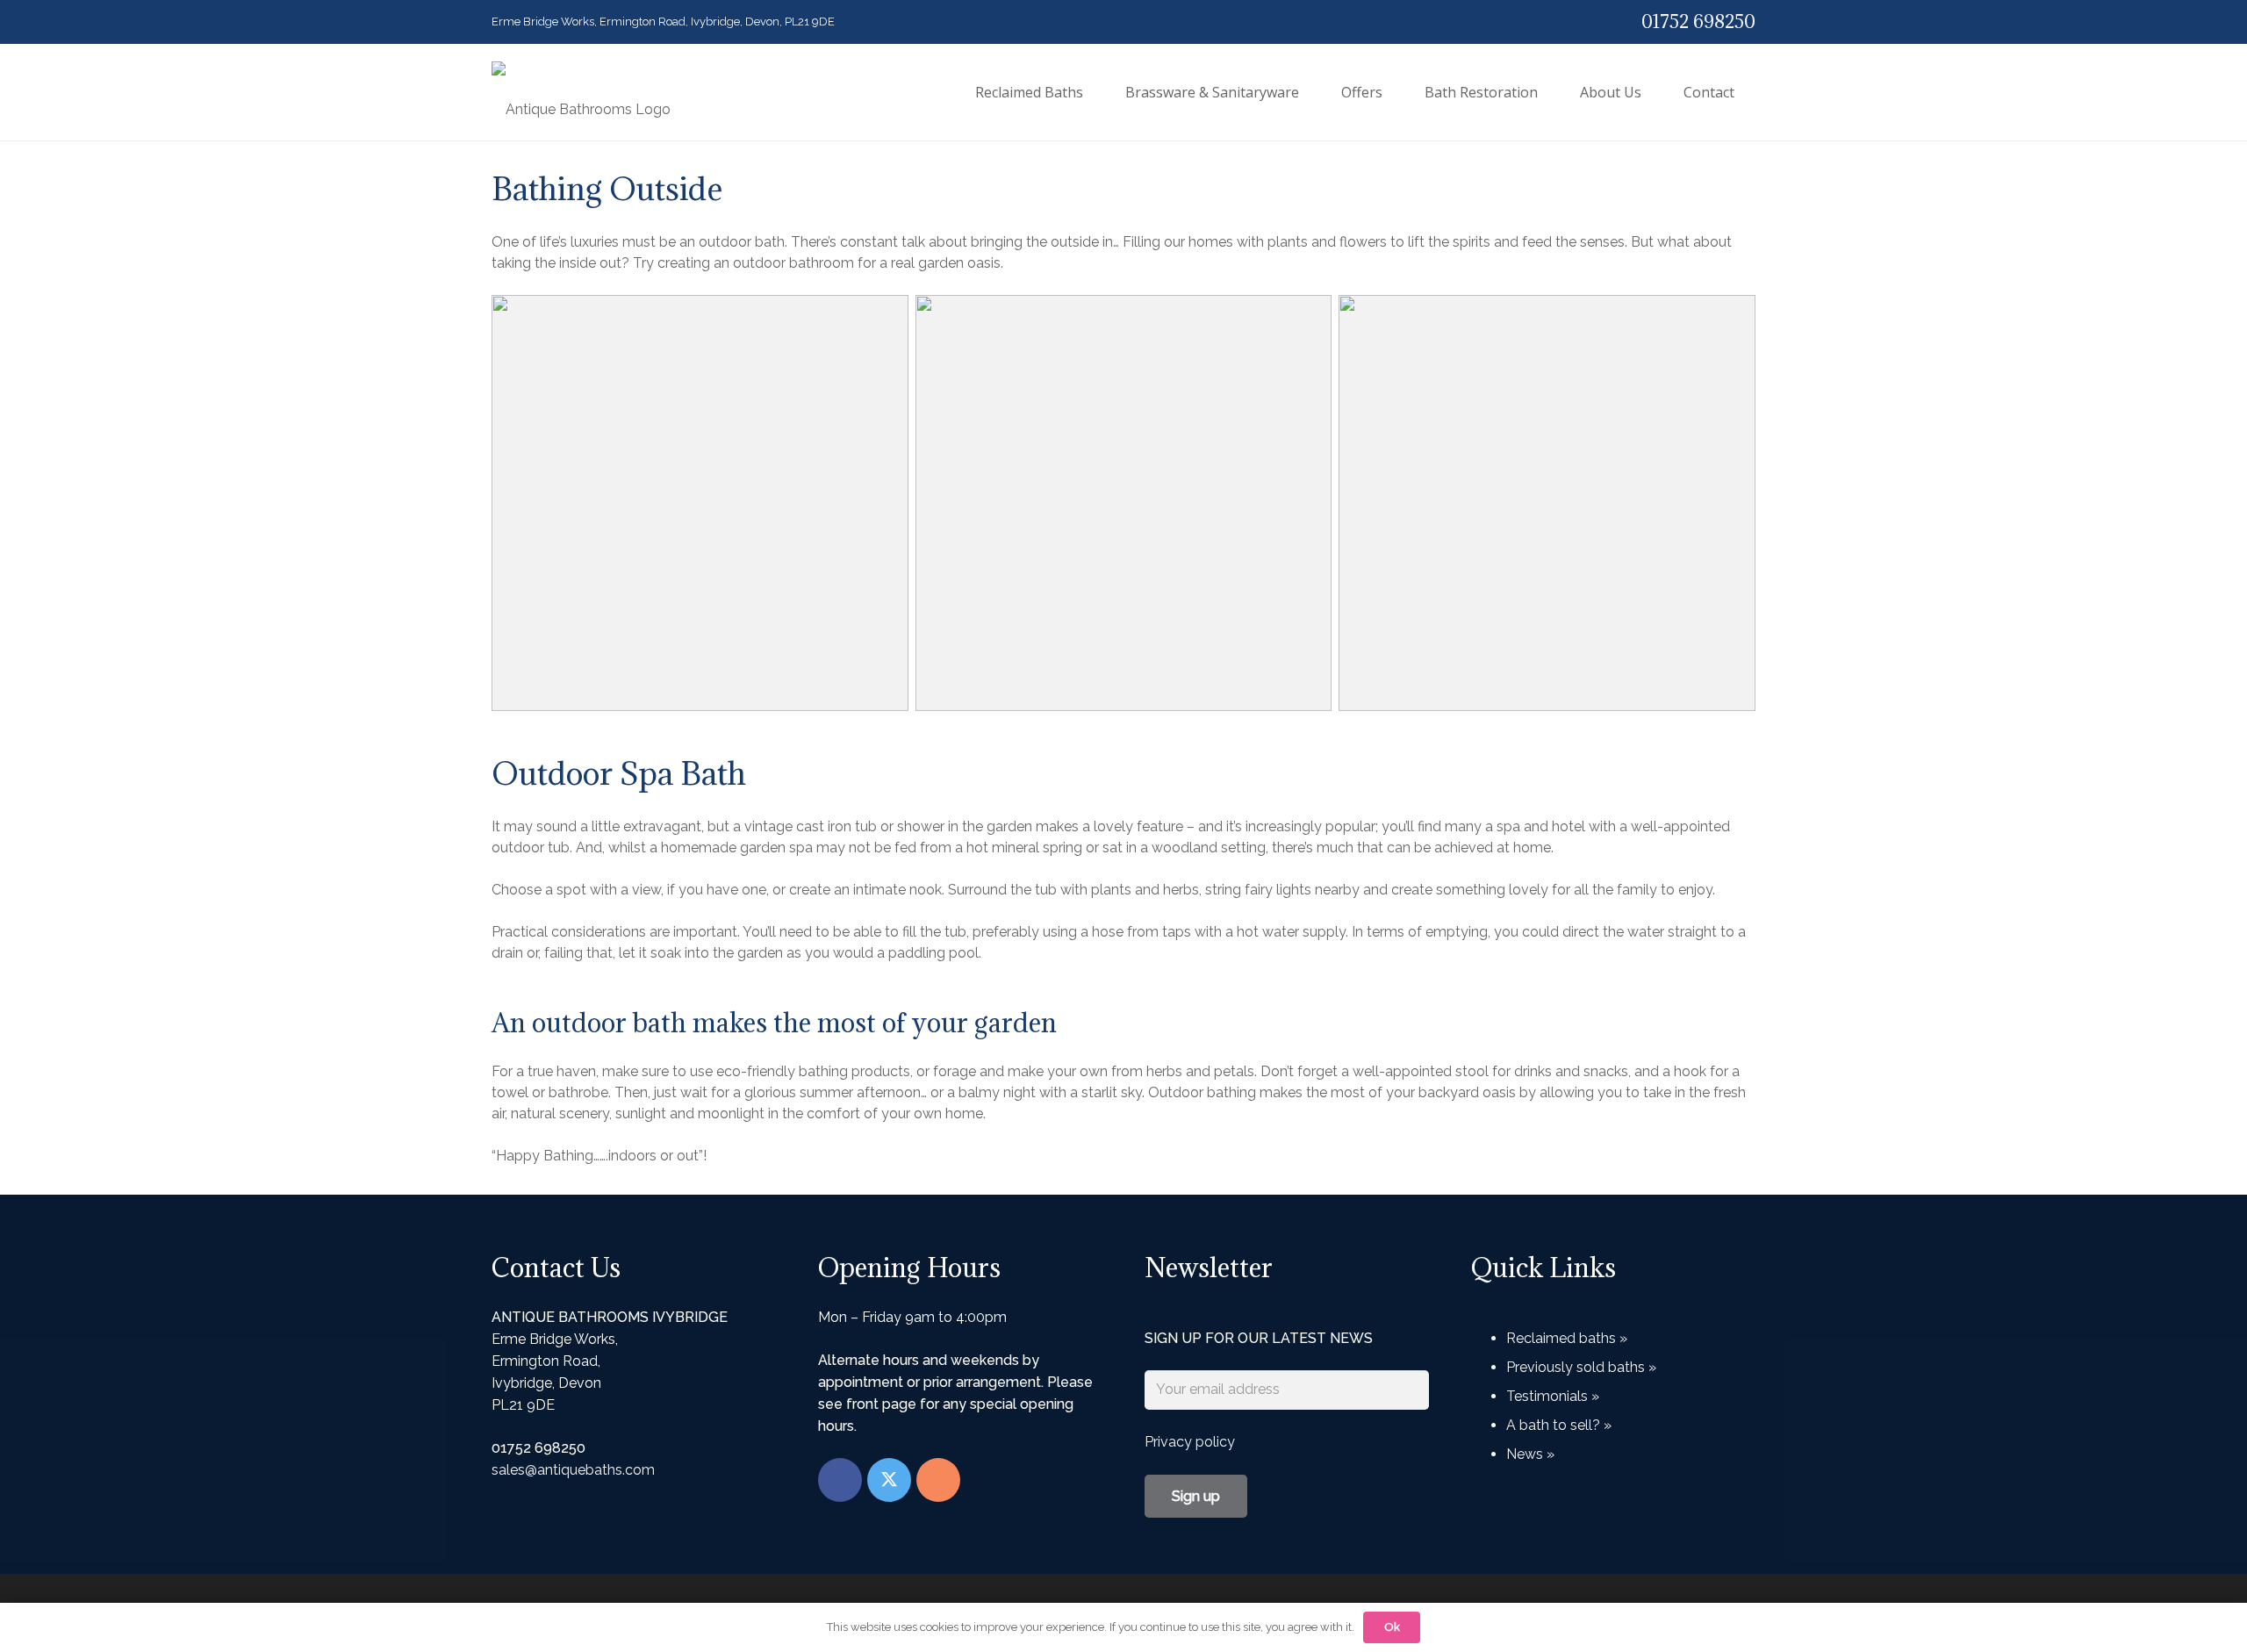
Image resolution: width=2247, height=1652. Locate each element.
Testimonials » (1553, 1396)
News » (1530, 1454)
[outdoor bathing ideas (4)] (1124, 503)
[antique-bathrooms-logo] (581, 92)
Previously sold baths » (1581, 1367)
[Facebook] (840, 1480)
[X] (889, 1480)
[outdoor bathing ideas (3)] (1547, 503)
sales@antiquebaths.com (573, 1470)
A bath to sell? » (1559, 1425)
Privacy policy (1190, 1442)
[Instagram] (938, 1480)
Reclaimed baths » (1567, 1338)
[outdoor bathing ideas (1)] (700, 503)
